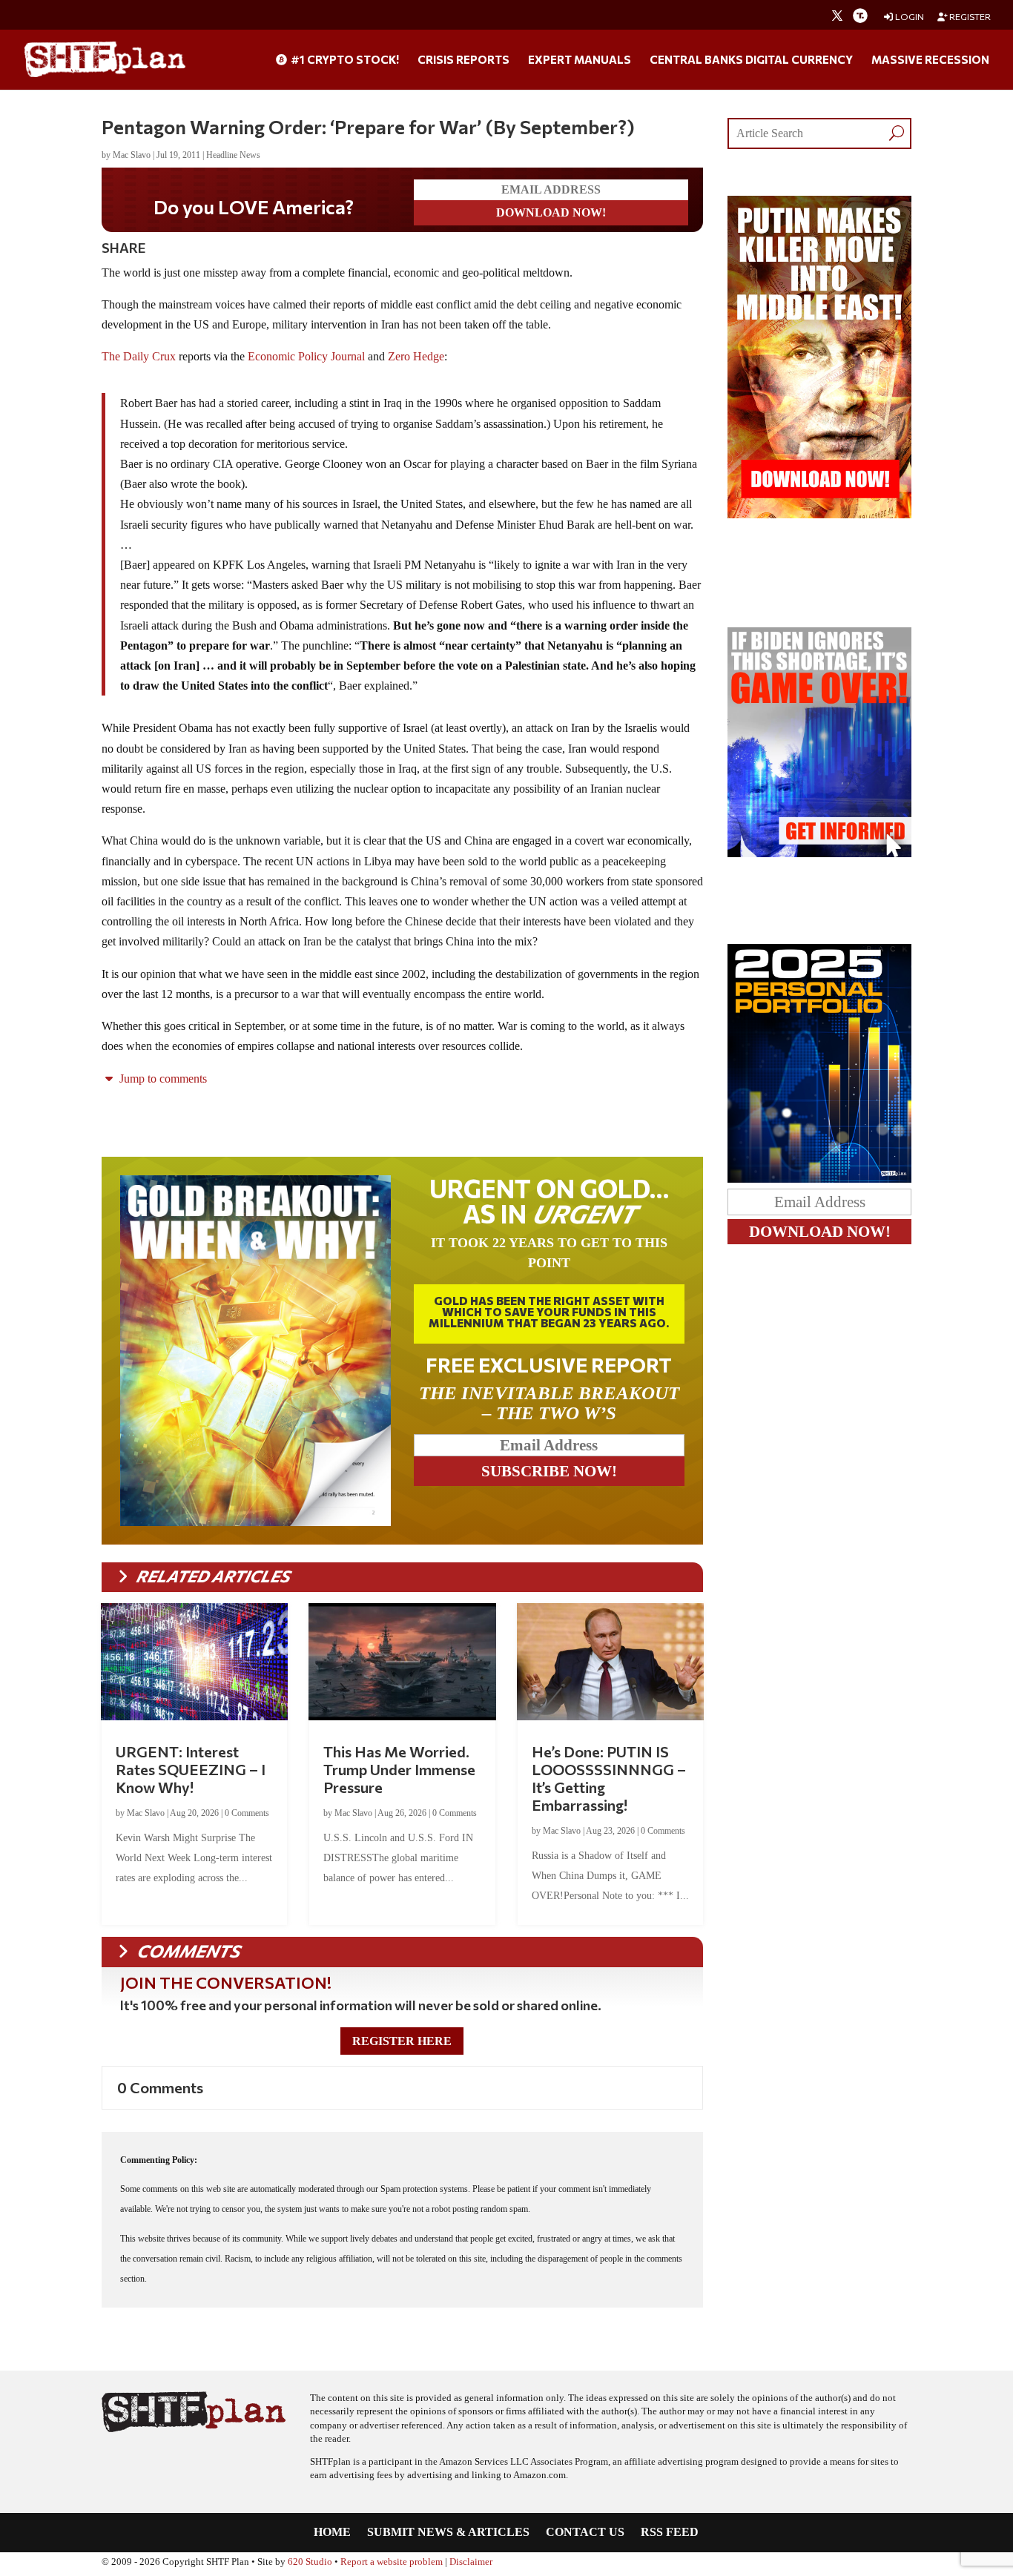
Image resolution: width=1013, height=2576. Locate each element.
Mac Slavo (132, 155)
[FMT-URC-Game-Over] (820, 853)
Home (332, 2533)
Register (969, 17)
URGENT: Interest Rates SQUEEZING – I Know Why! (191, 1769)
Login (909, 17)
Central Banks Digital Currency (751, 60)
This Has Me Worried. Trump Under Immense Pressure (399, 1769)
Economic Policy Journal (306, 356)
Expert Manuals (580, 60)
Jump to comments (162, 1079)
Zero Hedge (416, 356)
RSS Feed (670, 2533)
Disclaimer (471, 2562)
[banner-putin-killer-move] (820, 514)
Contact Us (585, 2533)
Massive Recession (930, 60)
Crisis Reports (463, 60)
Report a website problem (392, 2562)
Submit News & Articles (448, 2533)
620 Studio (310, 2562)
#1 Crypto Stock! (344, 60)
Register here (402, 2041)
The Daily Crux (139, 356)
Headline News (233, 155)
